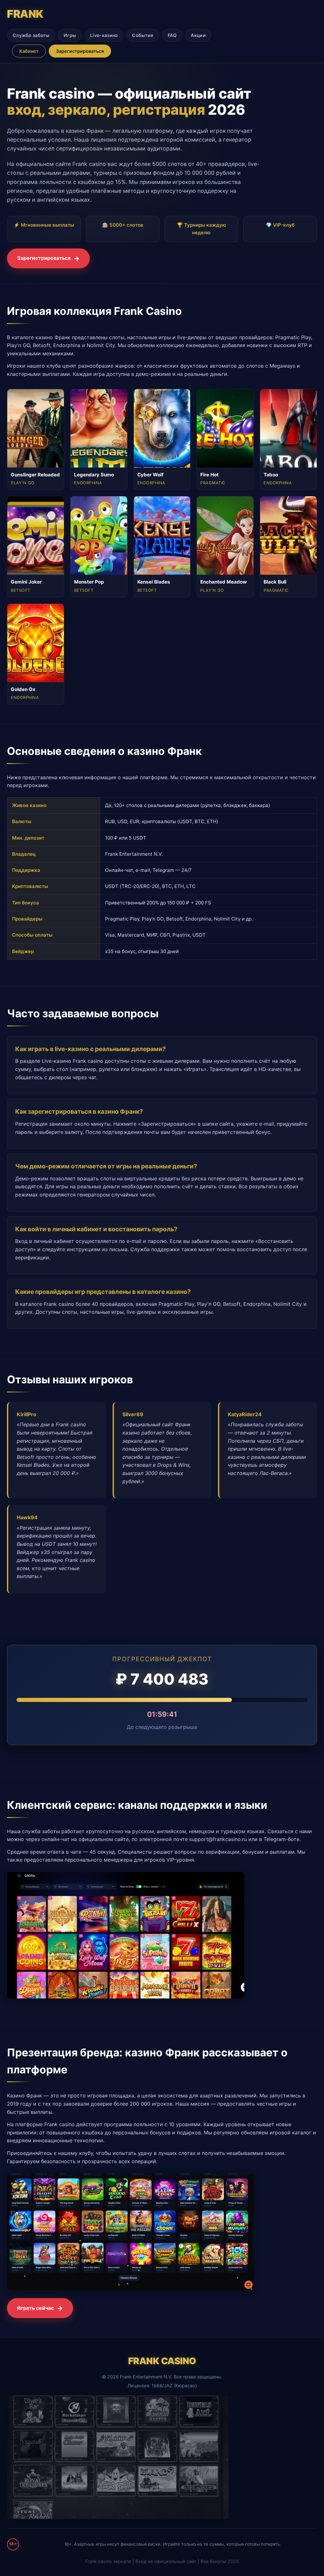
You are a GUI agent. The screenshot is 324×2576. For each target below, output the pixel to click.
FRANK (25, 14)
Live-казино (104, 35)
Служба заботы (31, 35)
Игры (70, 35)
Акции (198, 35)
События (143, 35)
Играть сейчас (35, 2308)
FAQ (172, 35)
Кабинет (29, 51)
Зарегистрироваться (80, 51)
